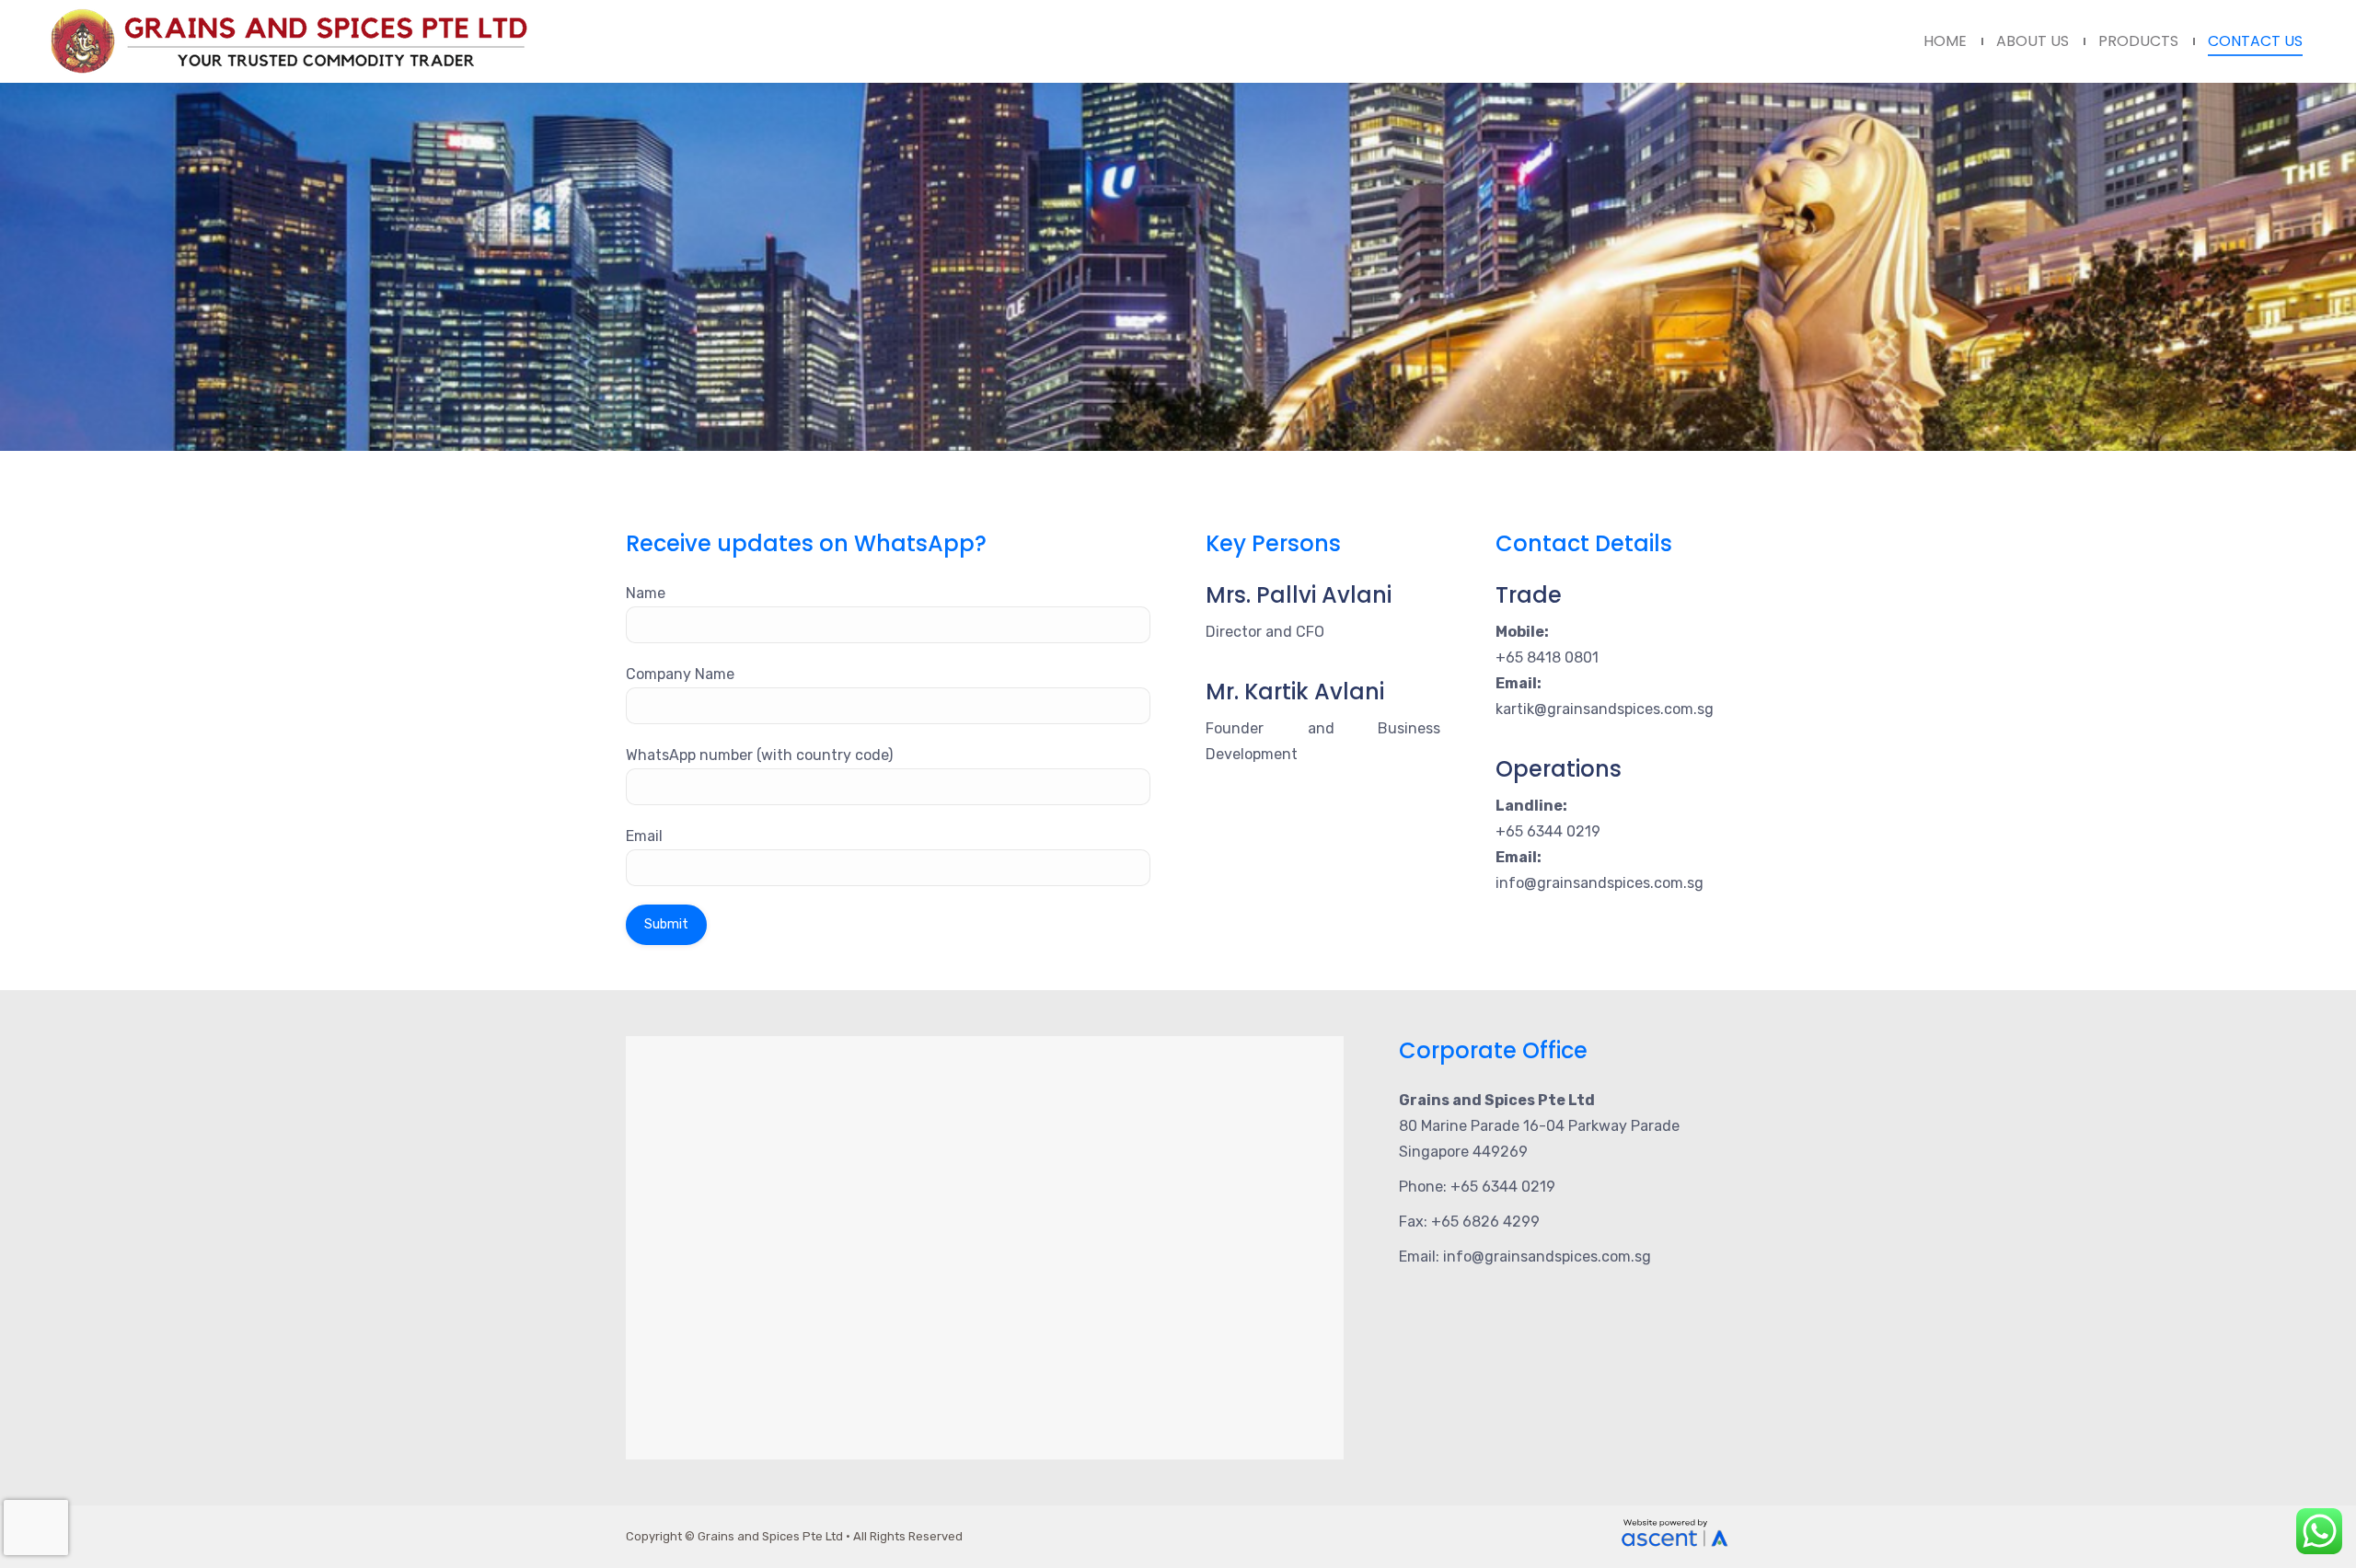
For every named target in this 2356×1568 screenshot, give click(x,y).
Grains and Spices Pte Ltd (770, 1536)
